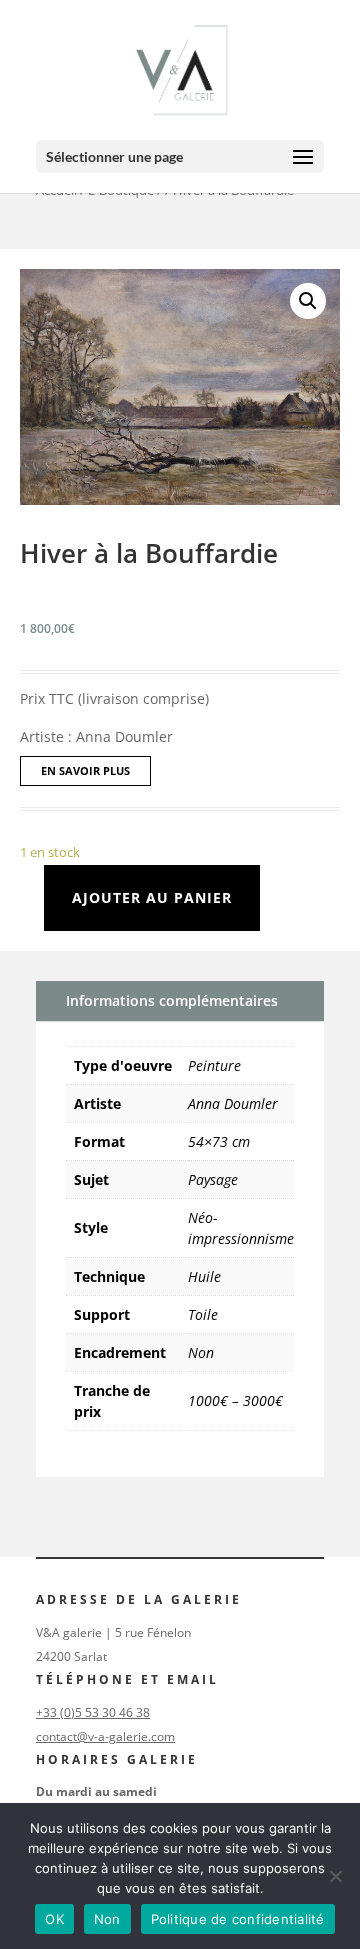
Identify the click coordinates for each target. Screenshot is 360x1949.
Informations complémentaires (172, 1000)
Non (201, 1352)
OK (54, 1919)
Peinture (214, 1065)
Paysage (213, 1179)
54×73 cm (219, 1141)
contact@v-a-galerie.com (105, 1736)
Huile (204, 1276)
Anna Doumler (233, 1103)
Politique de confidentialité (238, 1919)
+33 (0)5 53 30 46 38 (93, 1712)
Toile (203, 1314)
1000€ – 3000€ (235, 1400)
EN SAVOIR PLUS (85, 770)
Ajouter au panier (152, 897)
